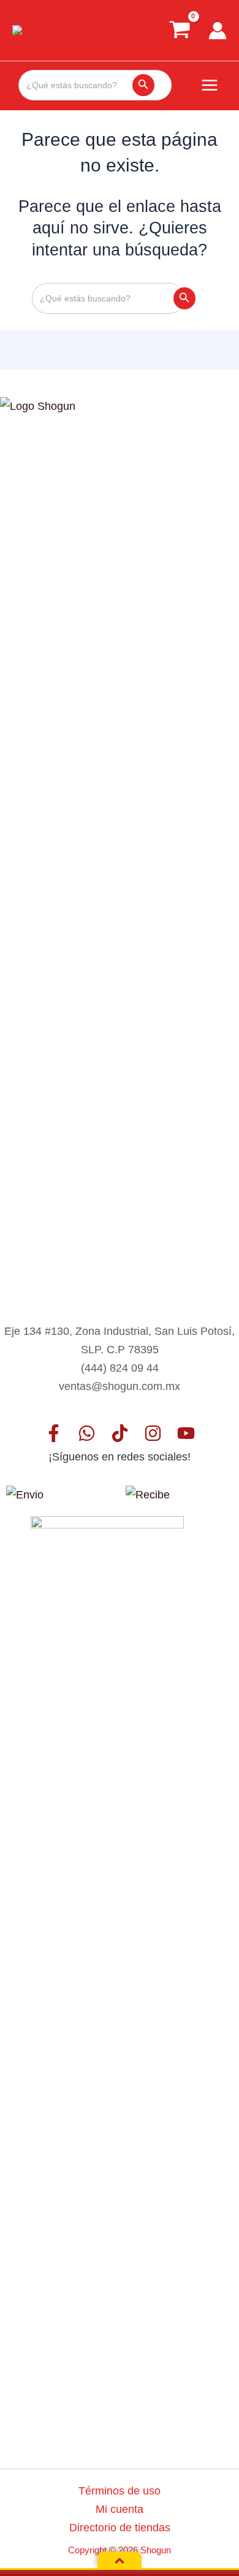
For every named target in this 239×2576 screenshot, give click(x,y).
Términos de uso (120, 2491)
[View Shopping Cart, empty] (180, 30)
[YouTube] (186, 1433)
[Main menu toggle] (210, 85)
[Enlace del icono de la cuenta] (218, 31)
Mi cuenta (120, 2509)
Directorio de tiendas (120, 2527)
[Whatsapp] (87, 1433)
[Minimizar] (120, 2561)
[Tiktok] (120, 1433)
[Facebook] (54, 1433)
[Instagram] (153, 1433)
